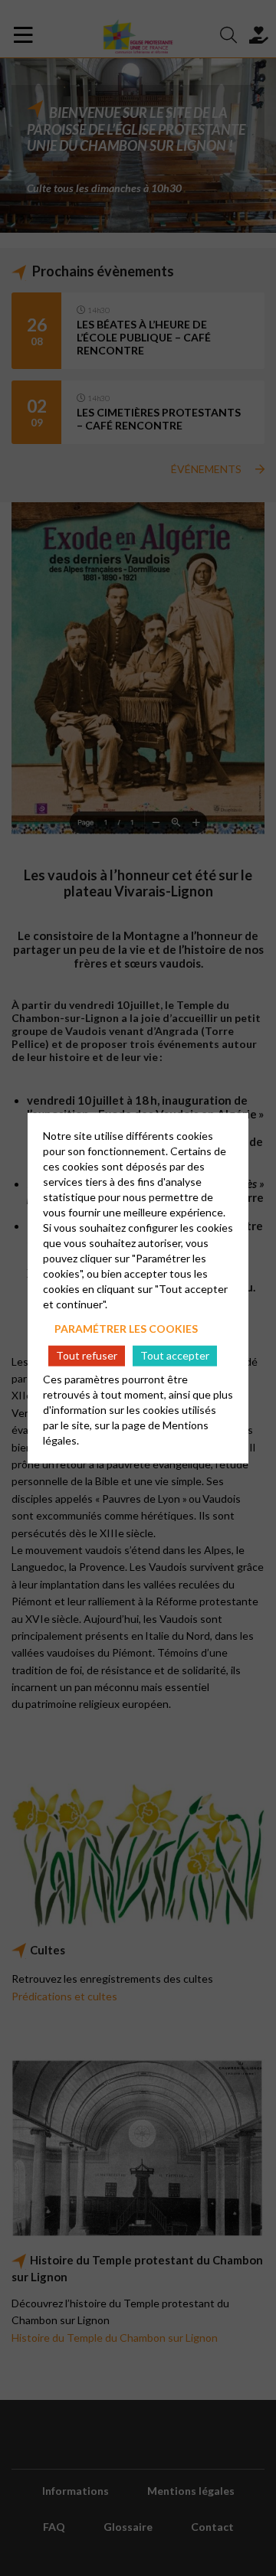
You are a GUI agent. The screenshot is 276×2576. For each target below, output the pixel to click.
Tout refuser (87, 1355)
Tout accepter (175, 1355)
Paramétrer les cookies (126, 1328)
